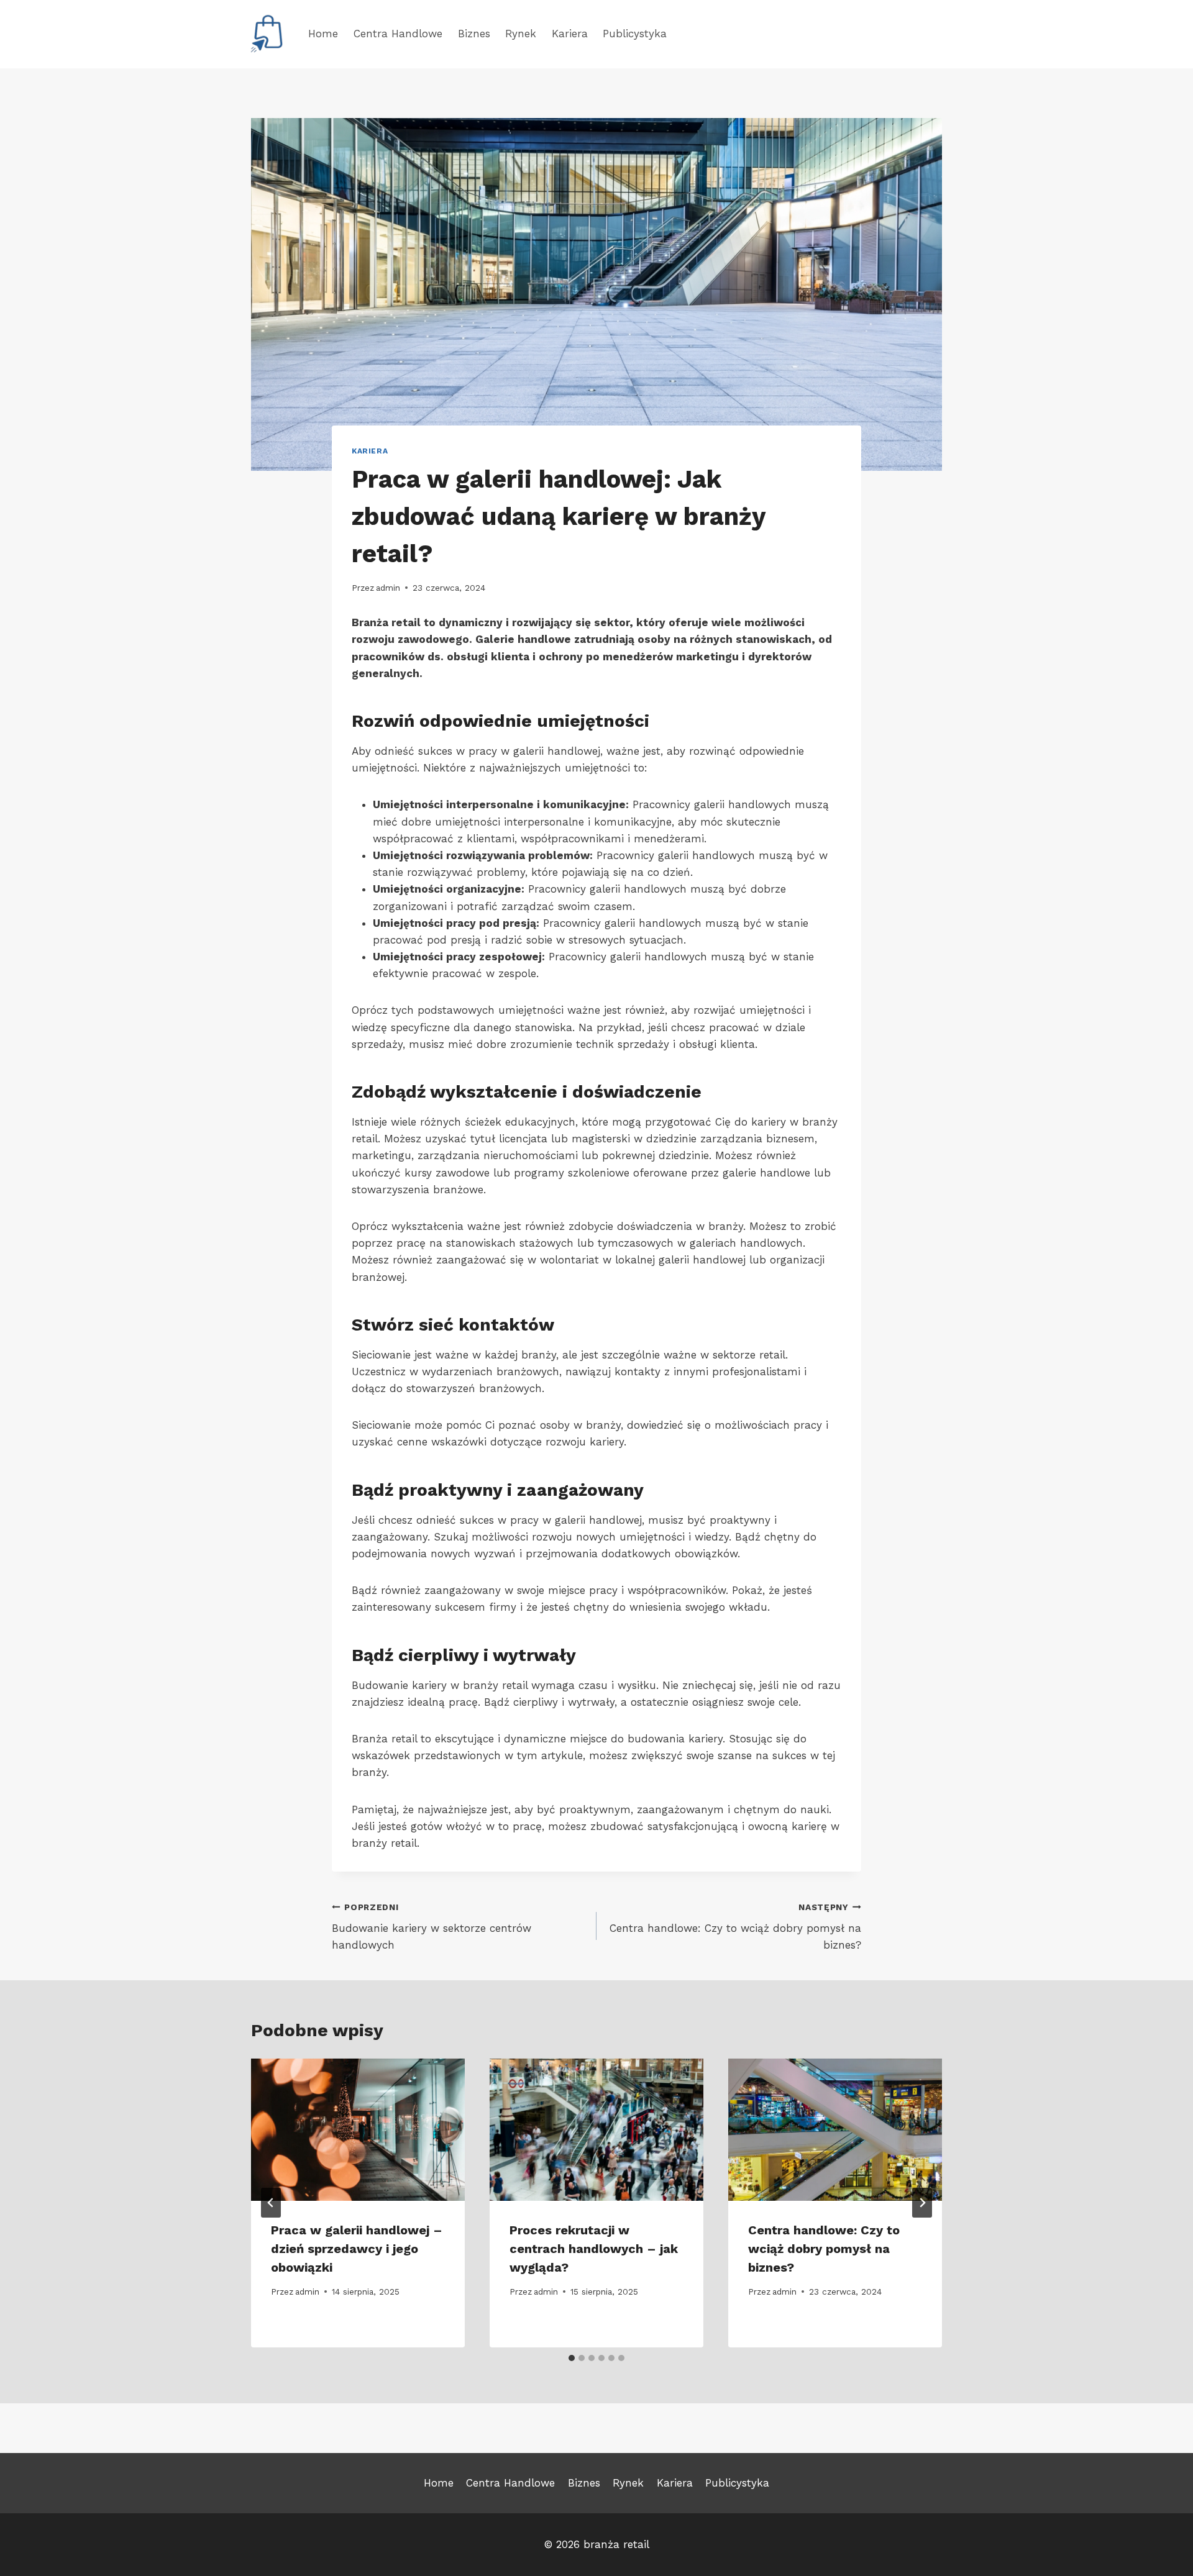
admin (388, 588)
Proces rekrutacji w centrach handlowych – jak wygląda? (594, 2249)
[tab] (572, 2358)
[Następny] (922, 2203)
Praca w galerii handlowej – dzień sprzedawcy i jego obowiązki (357, 2249)
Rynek (521, 34)
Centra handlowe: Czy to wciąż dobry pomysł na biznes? (735, 1927)
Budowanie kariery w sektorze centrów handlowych (432, 1927)
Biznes (474, 34)
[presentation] (358, 2130)
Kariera (570, 34)
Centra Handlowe (398, 34)
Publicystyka (635, 34)
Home (323, 34)
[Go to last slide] (271, 2203)
